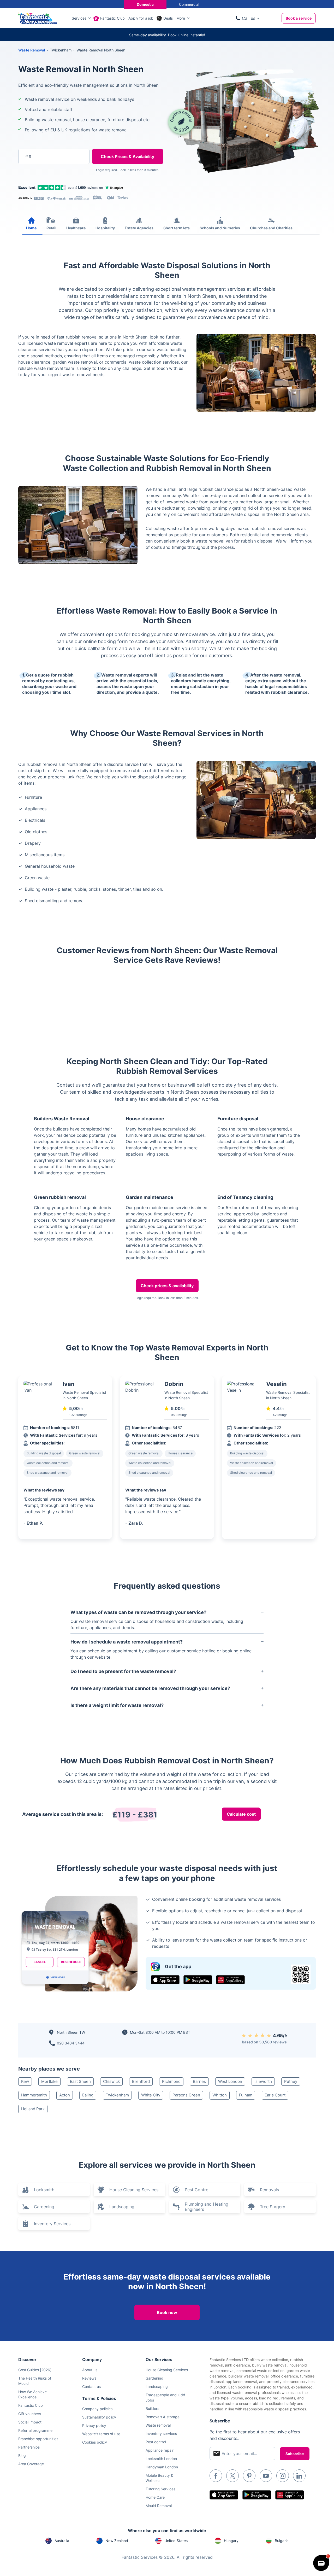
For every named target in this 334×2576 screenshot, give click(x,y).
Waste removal (158, 2425)
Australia (62, 2541)
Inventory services (161, 2434)
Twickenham (117, 2095)
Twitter (232, 2476)
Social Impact (30, 2422)
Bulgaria (282, 2541)
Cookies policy (95, 2442)
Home (31, 228)
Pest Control (197, 2190)
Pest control (156, 2442)
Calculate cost (241, 1814)
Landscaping (122, 2207)
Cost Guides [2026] (35, 2370)
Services (79, 18)
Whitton (220, 2095)
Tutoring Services (160, 2489)
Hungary (231, 2541)
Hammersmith (34, 2095)
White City (151, 2095)
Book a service (299, 18)
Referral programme (35, 2430)
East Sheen (80, 2081)
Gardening (44, 2207)
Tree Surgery (273, 2207)
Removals (269, 2190)
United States (176, 2541)
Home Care (155, 2497)
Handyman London (162, 2467)
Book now (167, 2312)
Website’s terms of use (101, 2434)
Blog (22, 2455)
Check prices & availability (167, 1286)
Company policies (97, 2409)
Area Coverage (31, 2464)
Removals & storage (163, 2417)
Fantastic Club (112, 18)
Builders (152, 2408)
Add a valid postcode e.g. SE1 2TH (48, 183)
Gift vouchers (30, 2414)
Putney (291, 2081)
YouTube (266, 2476)
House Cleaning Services (134, 2190)
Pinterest (249, 2476)
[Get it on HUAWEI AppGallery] (230, 1980)
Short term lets (177, 228)
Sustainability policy (99, 2417)
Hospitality (105, 228)
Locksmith (44, 2190)
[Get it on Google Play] (198, 1980)
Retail (51, 228)
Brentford (141, 2081)
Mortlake (49, 2081)
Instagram (283, 2476)
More (181, 18)
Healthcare (76, 228)
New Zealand (117, 2541)
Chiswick (111, 2081)
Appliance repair (160, 2450)
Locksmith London (161, 2459)
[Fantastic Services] (38, 18)
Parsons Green (186, 2095)
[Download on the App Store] (165, 1980)
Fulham (246, 2095)
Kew (25, 2081)
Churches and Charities (271, 228)
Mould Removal (159, 2506)
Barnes (199, 2081)
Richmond (171, 2081)
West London (230, 2081)
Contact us (91, 2386)
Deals (168, 18)
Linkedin (299, 2476)
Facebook (216, 2476)
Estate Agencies (139, 228)
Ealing (88, 2095)
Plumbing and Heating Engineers (207, 2207)
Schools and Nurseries (220, 228)
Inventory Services (52, 2224)
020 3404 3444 (71, 2043)
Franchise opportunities (38, 2439)
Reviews (89, 2378)
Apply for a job (141, 18)
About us (90, 2370)
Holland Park (33, 2109)
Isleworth (263, 2081)
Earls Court (275, 2095)
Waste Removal (32, 50)
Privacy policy (94, 2425)
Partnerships (29, 2447)
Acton (65, 2095)
